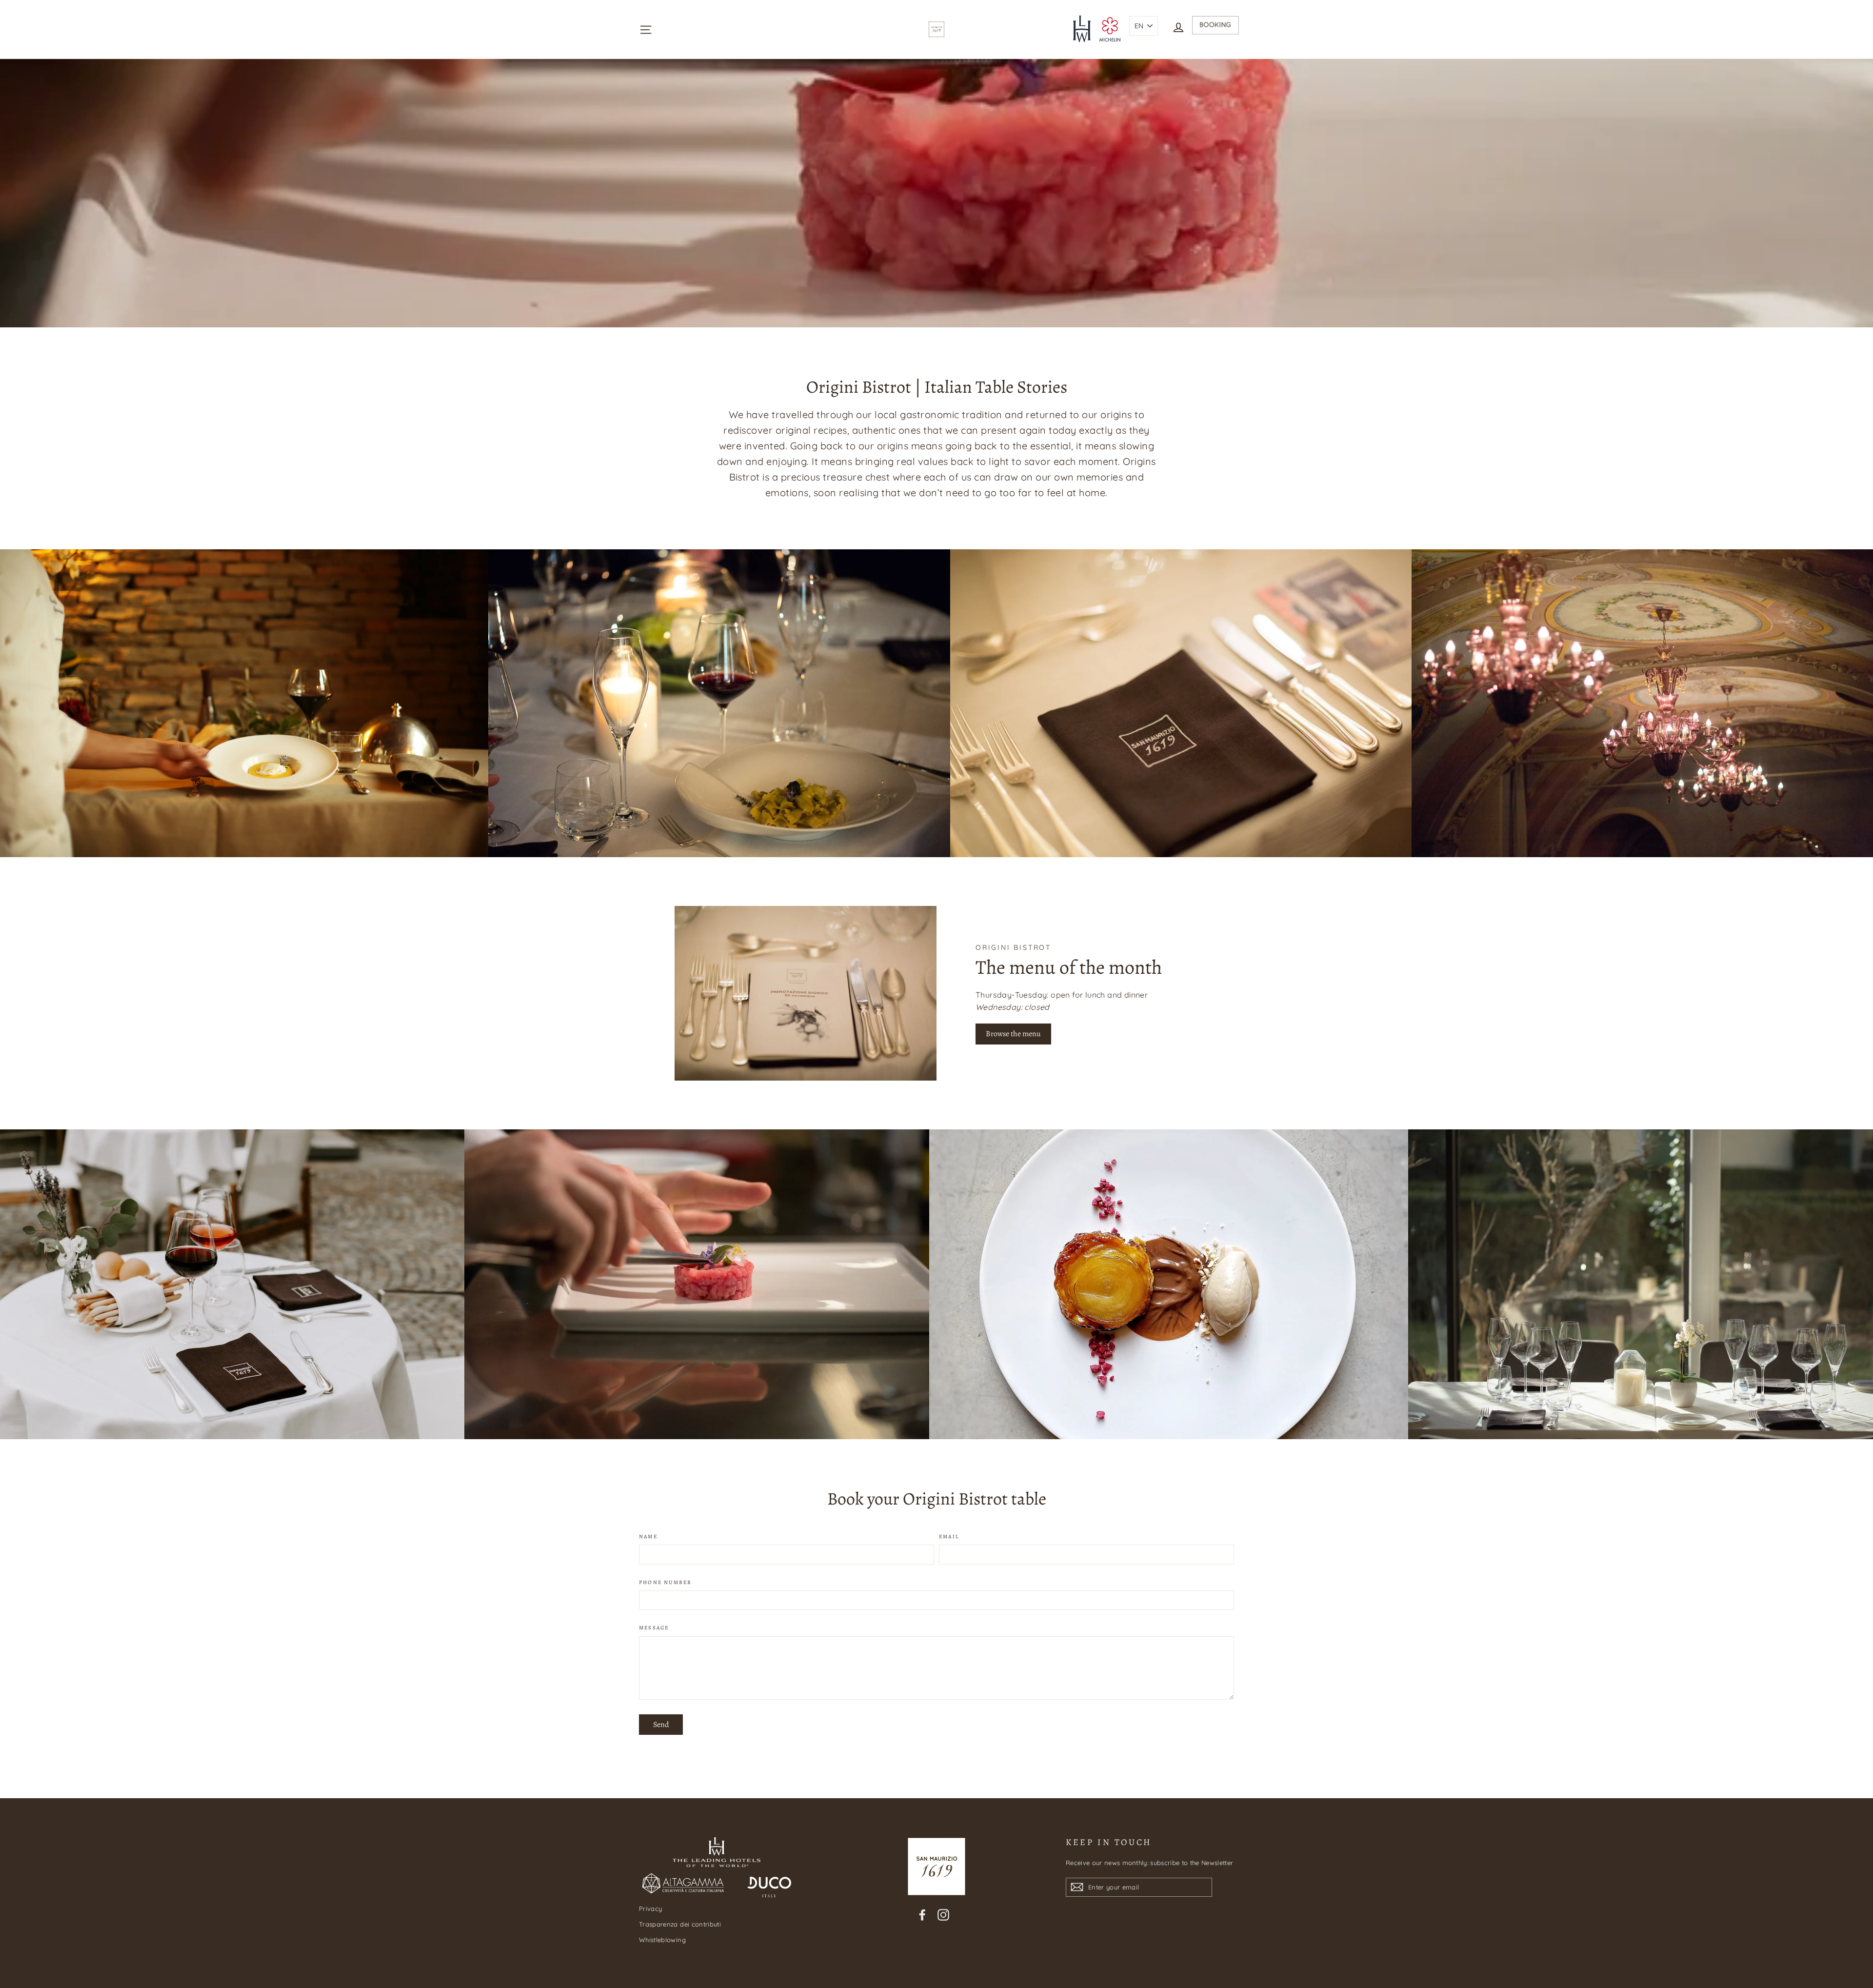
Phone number (665, 1582)
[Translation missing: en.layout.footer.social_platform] (922, 1915)
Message (654, 1628)
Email (949, 1536)
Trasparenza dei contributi (680, 1924)
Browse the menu (1013, 1034)
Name (648, 1536)
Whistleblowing (662, 1940)
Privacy (650, 1908)
